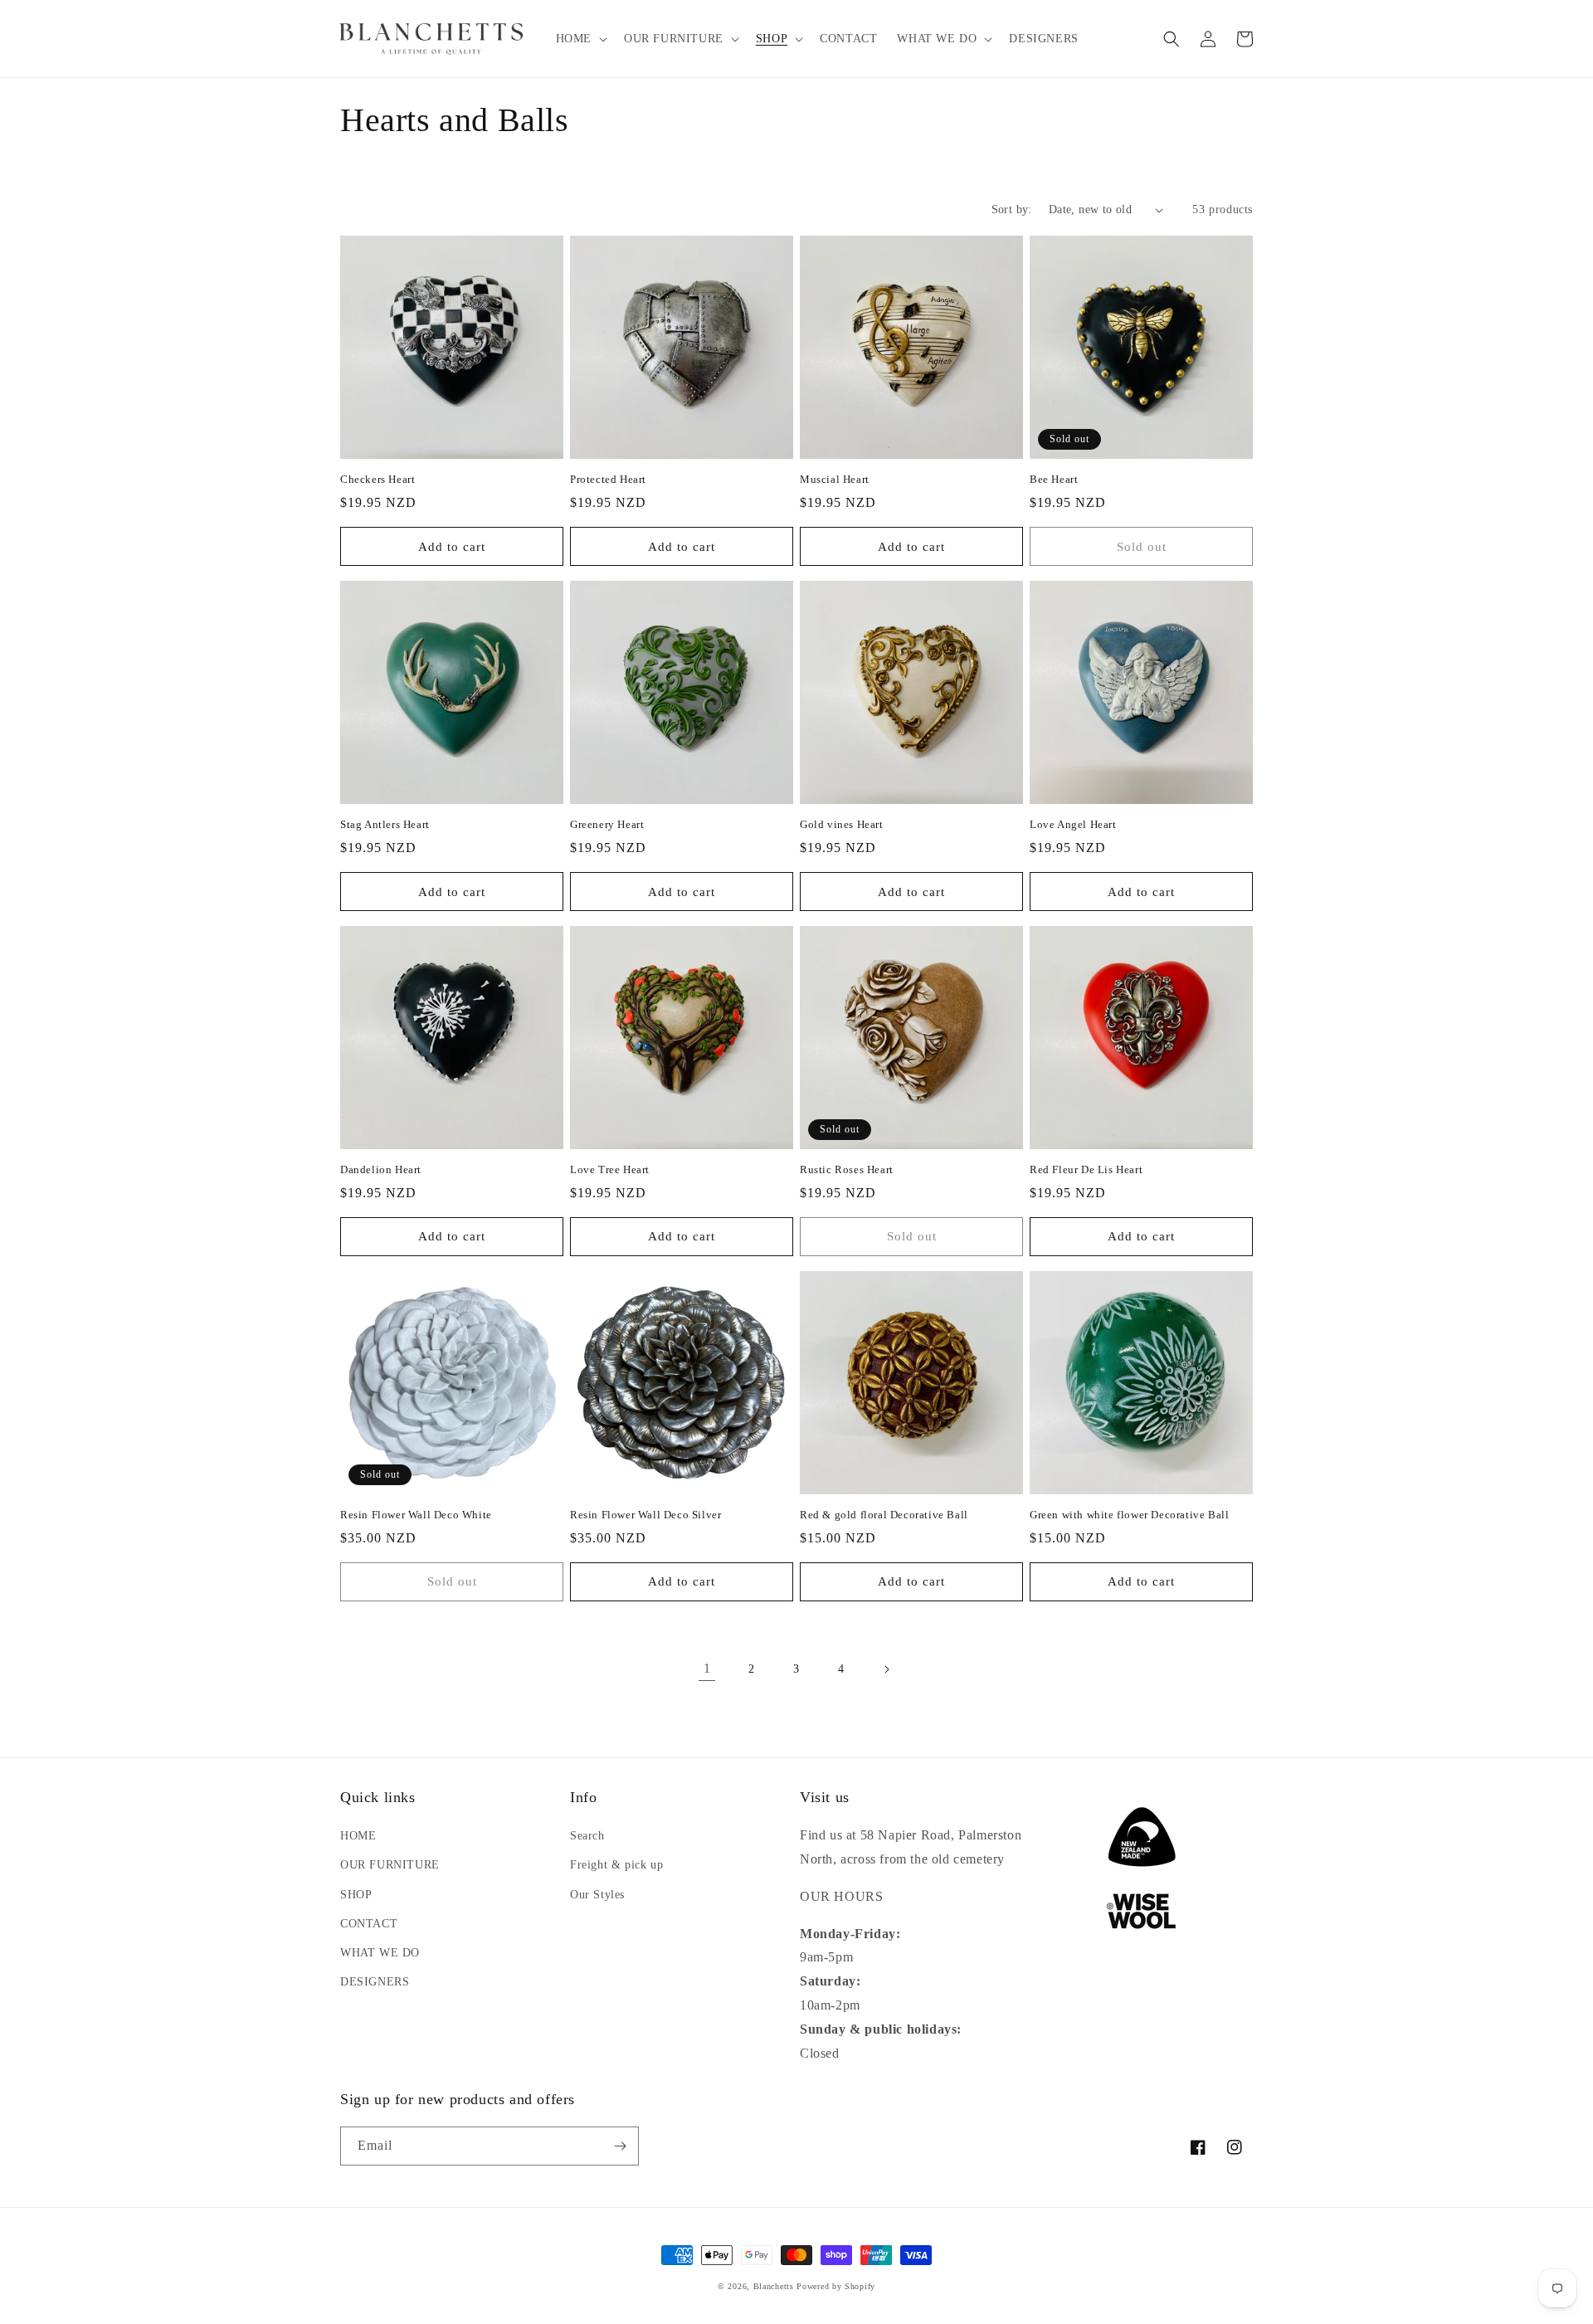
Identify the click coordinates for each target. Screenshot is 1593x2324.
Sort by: (1012, 210)
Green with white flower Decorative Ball (1129, 1515)
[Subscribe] (620, 2146)
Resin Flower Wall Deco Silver (645, 1515)
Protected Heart (608, 479)
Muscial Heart (835, 479)
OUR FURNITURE (390, 1865)
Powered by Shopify (836, 2286)
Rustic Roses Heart (847, 1169)
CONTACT (369, 1924)
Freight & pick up (616, 1865)
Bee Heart (1054, 479)
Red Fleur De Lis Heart (1086, 1169)
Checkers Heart (378, 479)
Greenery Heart (607, 824)
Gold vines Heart (842, 824)
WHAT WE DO (380, 1953)
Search (587, 1836)
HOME (358, 1836)
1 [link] (707, 1668)
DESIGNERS (375, 1982)
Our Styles (597, 1895)
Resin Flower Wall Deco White (416, 1515)
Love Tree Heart (610, 1169)
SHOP (356, 1895)
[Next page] (886, 1669)
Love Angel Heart (1073, 824)
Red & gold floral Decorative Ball (884, 1515)
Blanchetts (774, 2286)
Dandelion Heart (381, 1169)
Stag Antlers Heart (385, 824)
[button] (580, 39)
